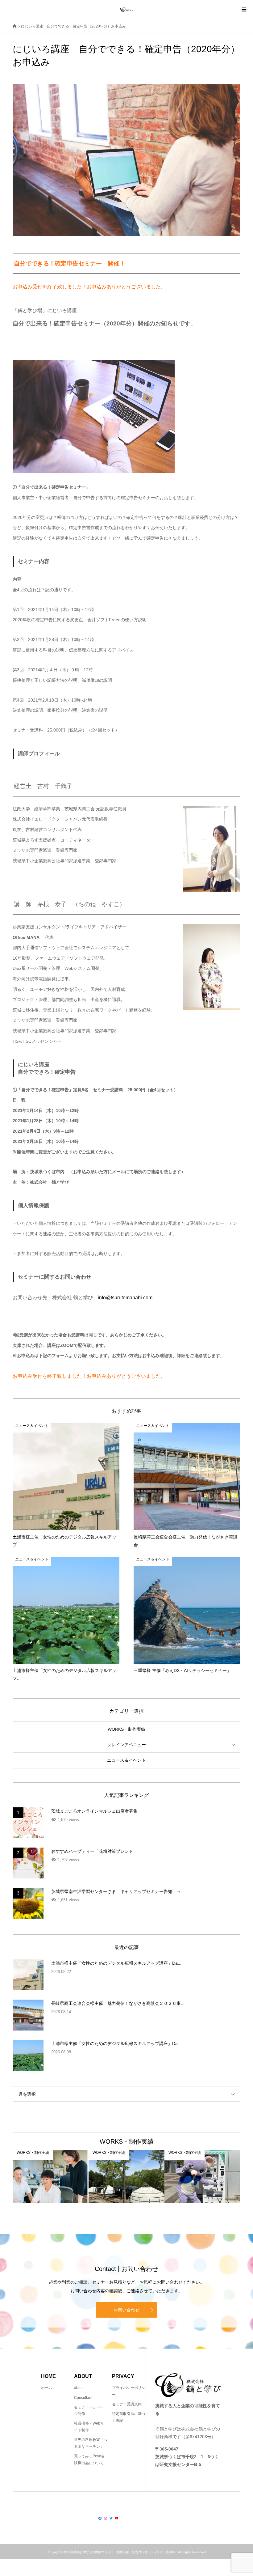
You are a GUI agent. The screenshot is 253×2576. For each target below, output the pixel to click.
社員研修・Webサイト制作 (89, 2427)
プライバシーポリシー (129, 2391)
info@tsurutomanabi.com (125, 1298)
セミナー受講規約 (127, 2404)
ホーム (47, 2388)
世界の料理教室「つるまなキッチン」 (91, 2443)
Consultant (83, 2398)
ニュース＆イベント (126, 1760)
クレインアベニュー (126, 1745)
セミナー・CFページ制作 (89, 2411)
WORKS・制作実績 (126, 1729)
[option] (51, 2177)
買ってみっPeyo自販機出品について (89, 2459)
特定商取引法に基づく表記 (129, 2417)
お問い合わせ (126, 2310)
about (79, 2388)
